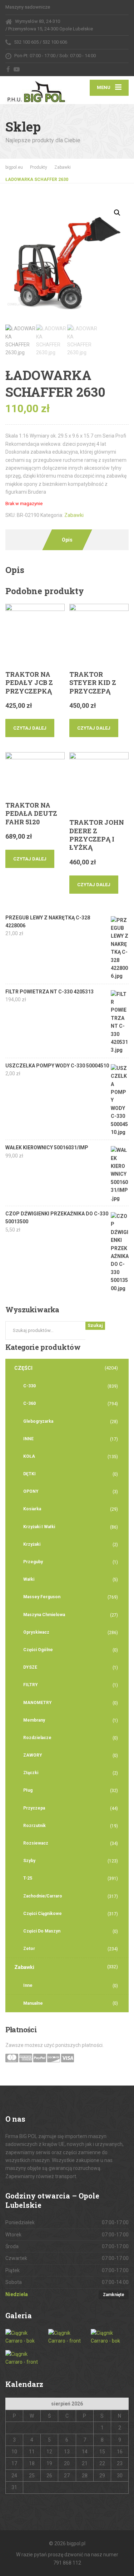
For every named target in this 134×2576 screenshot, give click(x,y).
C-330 (29, 1386)
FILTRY (31, 1685)
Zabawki (74, 515)
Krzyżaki (32, 1544)
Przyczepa (34, 1808)
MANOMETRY (38, 1703)
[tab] (67, 540)
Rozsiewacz (36, 1843)
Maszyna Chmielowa (44, 1615)
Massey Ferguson (42, 1597)
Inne (28, 1985)
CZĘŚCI (23, 1368)
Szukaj (95, 1325)
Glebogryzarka (38, 1421)
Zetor (29, 1949)
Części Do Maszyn (42, 1931)
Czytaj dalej (30, 728)
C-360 (29, 1403)
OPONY (31, 1491)
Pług (28, 1790)
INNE (28, 1439)
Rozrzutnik (34, 1826)
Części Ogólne (38, 1650)
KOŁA (29, 1456)
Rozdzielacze (37, 1738)
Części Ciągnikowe (43, 1914)
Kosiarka (32, 1509)
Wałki (29, 1579)
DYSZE (30, 1667)
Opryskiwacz (36, 1632)
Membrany (34, 1720)
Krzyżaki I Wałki (39, 1527)
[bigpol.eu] (36, 90)
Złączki (31, 1773)
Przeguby (33, 1562)
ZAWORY (33, 1755)
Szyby (29, 1861)
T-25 (28, 1878)
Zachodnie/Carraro (43, 1896)
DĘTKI (29, 1474)
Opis (67, 540)
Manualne (33, 2003)
